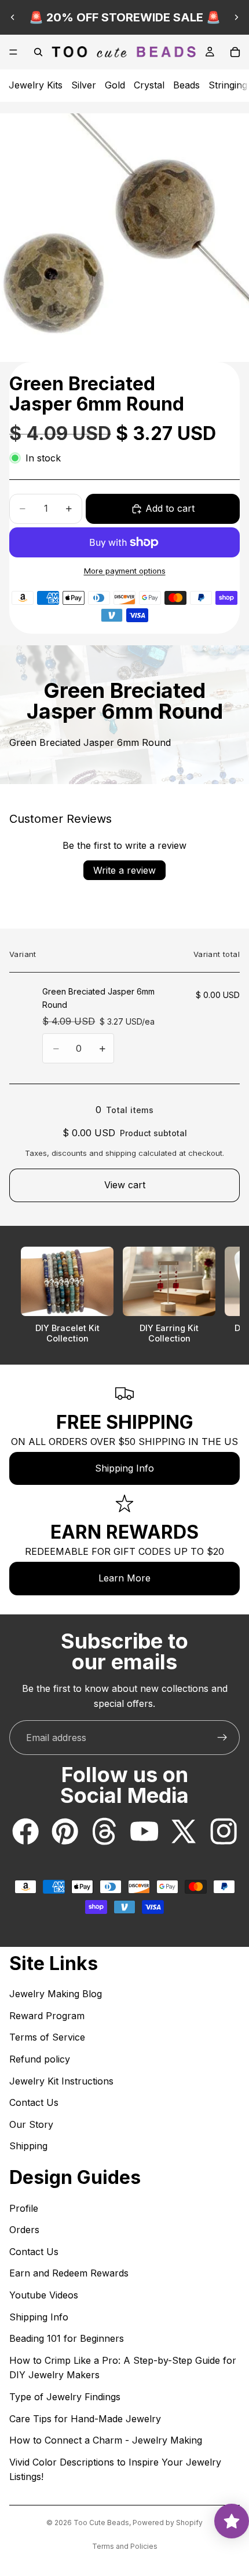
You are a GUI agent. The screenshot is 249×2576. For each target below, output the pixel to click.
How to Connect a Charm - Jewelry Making (106, 2440)
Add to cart (170, 508)
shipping (121, 1153)
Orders (24, 2230)
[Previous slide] (13, 17)
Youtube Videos (44, 2295)
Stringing (228, 85)
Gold (115, 85)
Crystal (149, 85)
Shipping (28, 2146)
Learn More (124, 1578)
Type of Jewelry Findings (65, 2397)
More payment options (125, 571)
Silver (84, 85)
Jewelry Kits (36, 85)
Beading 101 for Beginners (67, 2338)
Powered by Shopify (168, 2523)
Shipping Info (124, 1468)
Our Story (31, 2124)
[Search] (38, 52)
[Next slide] (236, 17)
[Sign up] (222, 1738)
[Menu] (13, 52)
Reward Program (47, 2016)
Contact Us (34, 2102)
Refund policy (40, 2059)
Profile (24, 2208)
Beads (186, 85)
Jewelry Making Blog (56, 1994)
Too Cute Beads (101, 2523)
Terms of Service (47, 2037)
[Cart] (235, 52)
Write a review (124, 870)
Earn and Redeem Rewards (69, 2273)
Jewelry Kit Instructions (61, 2081)
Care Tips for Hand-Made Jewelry (85, 2419)
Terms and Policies (125, 2546)
